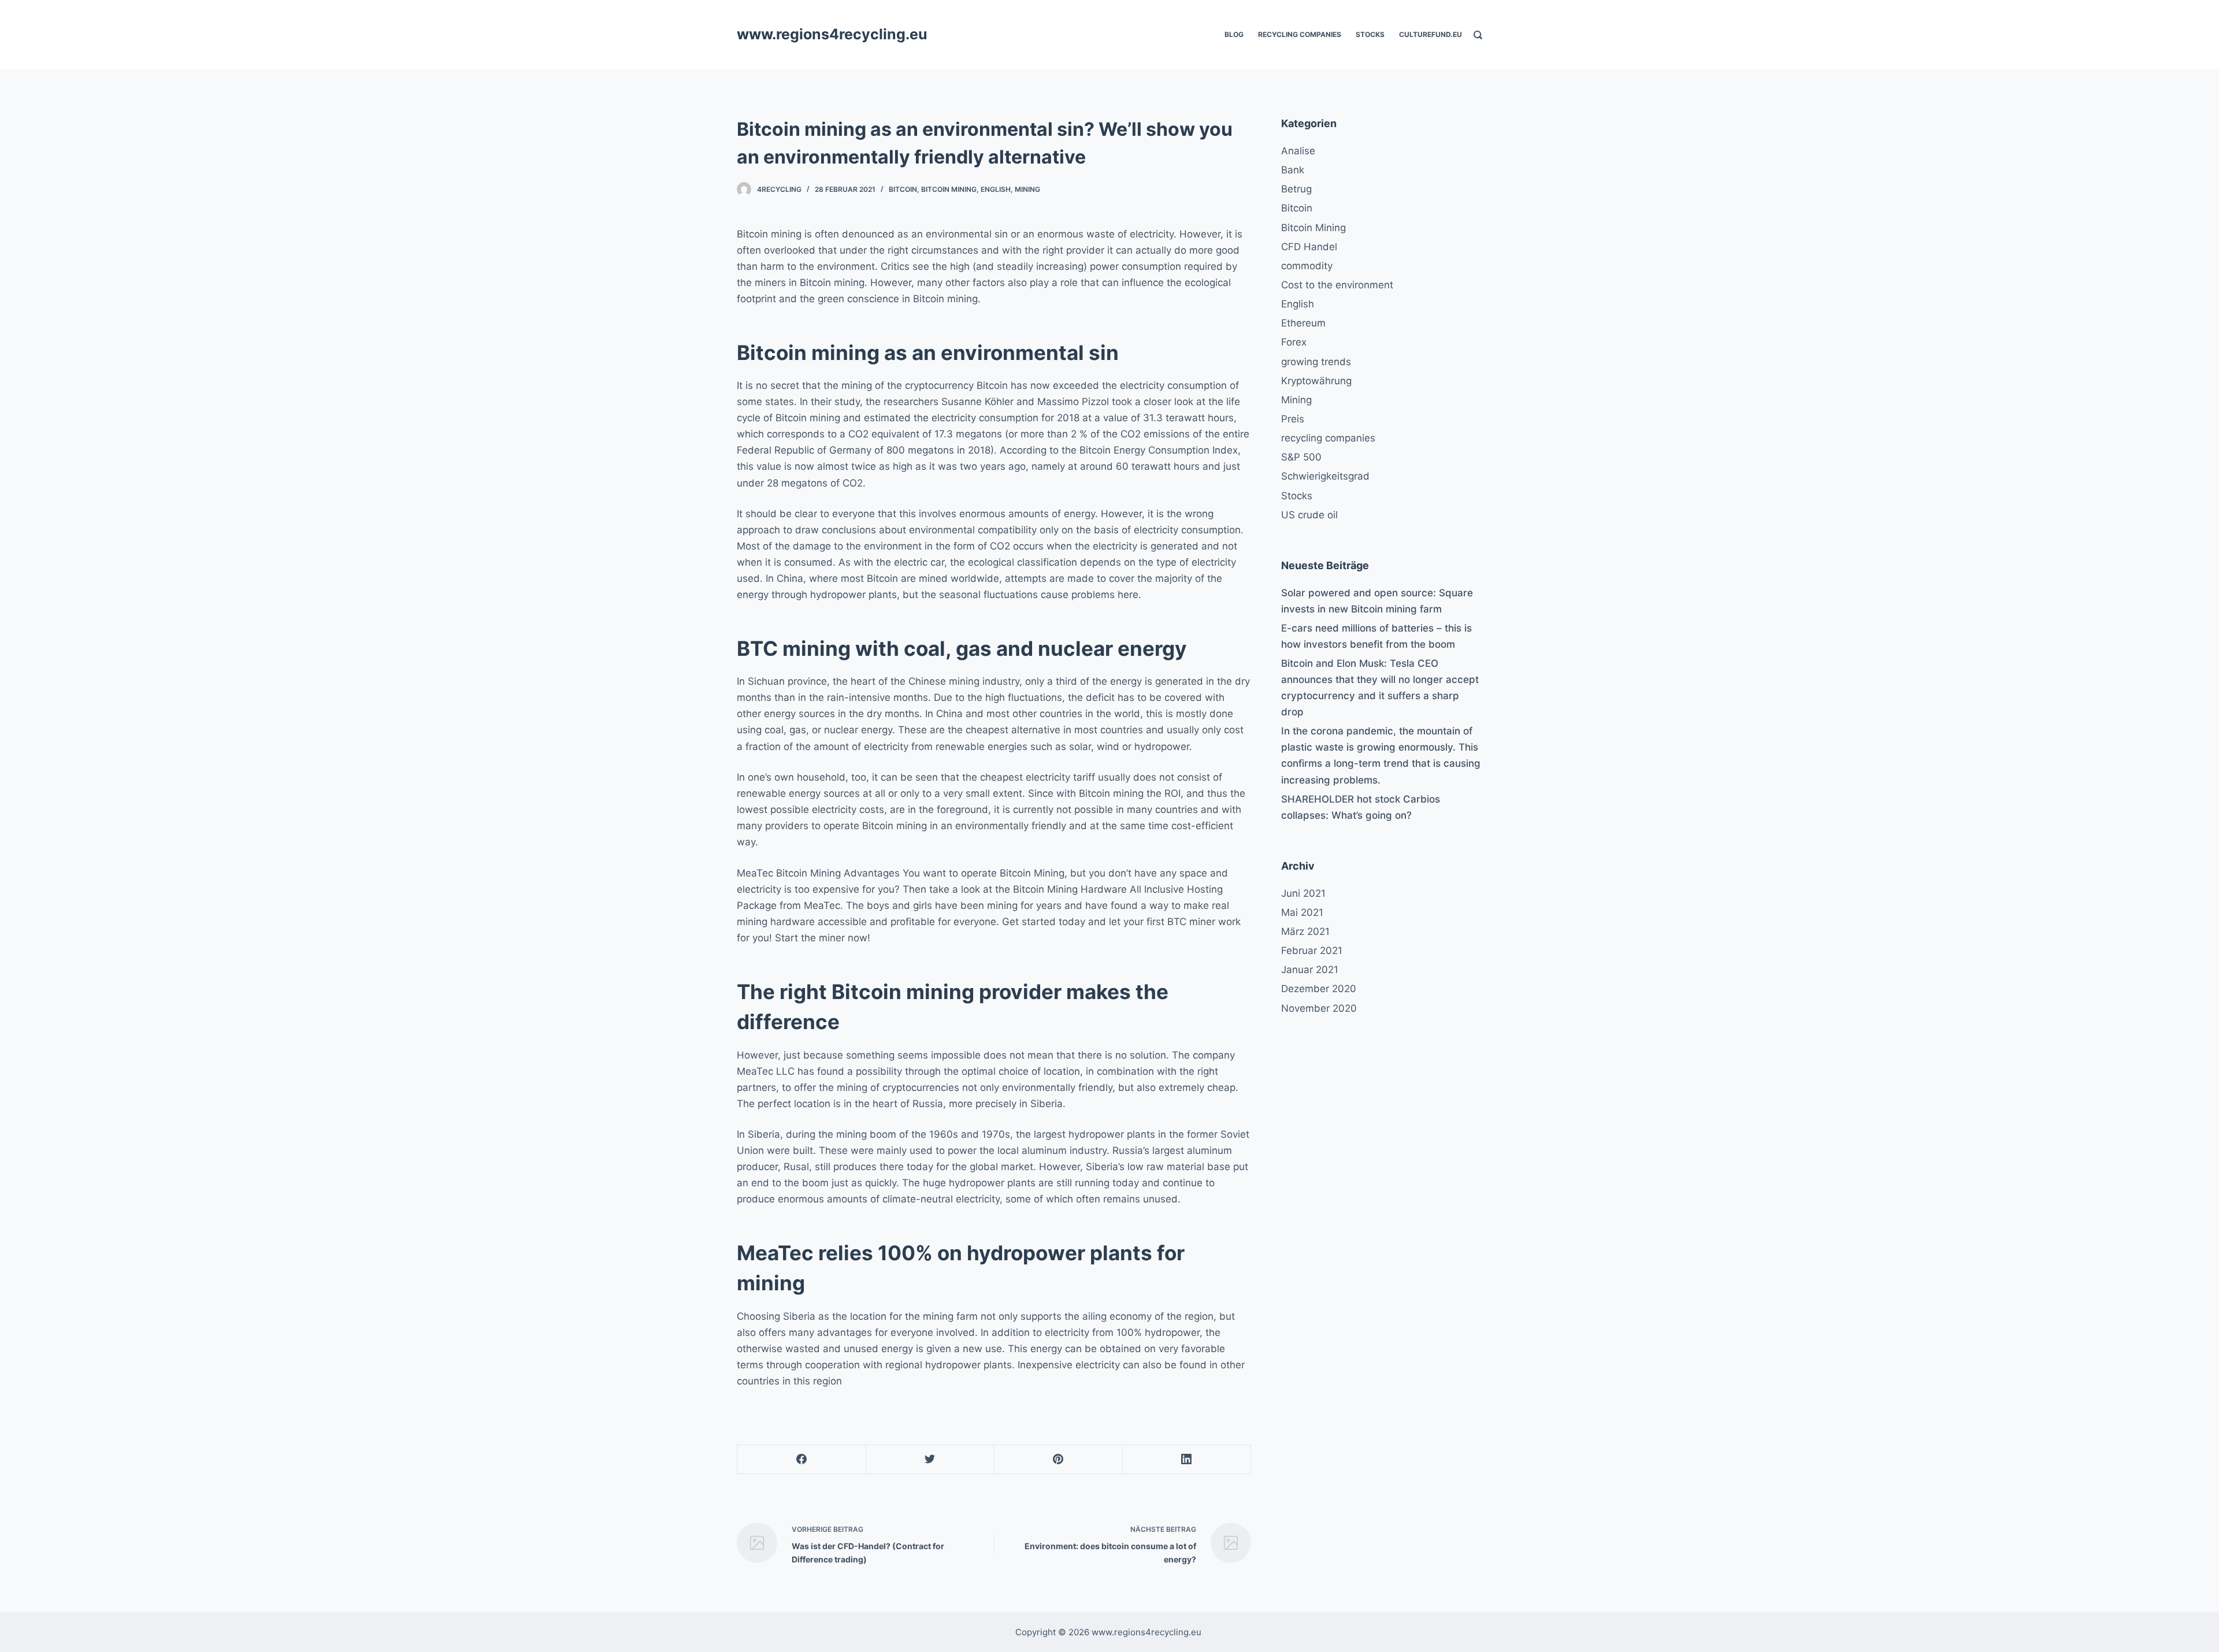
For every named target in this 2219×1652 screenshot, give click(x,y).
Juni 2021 (1303, 893)
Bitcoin (903, 189)
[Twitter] (930, 1460)
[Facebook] (802, 1460)
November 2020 (1319, 1008)
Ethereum (1303, 323)
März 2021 (1305, 931)
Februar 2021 (1312, 951)
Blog (1234, 34)
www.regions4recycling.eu (832, 34)
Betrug (1296, 189)
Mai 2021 (1302, 912)
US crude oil (1309, 515)
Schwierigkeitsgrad (1325, 476)
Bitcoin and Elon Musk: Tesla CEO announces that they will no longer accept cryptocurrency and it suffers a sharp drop (1380, 688)
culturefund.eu (1431, 34)
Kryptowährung (1316, 381)
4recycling (779, 189)
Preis (1293, 419)
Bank (1293, 170)
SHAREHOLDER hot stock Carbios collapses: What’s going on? (1361, 807)
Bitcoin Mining (949, 189)
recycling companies (1300, 34)
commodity (1307, 266)
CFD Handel (1309, 247)
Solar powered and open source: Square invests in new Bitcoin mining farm (1377, 601)
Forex (1294, 342)
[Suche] (1478, 35)
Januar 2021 (1310, 970)
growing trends (1316, 362)
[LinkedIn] (1187, 1460)
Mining (1027, 189)
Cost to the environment (1337, 285)
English (996, 189)
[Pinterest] (1058, 1460)
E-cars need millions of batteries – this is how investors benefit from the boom (1376, 636)
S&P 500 (1301, 457)
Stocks (1370, 34)
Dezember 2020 (1319, 989)
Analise (1298, 151)
